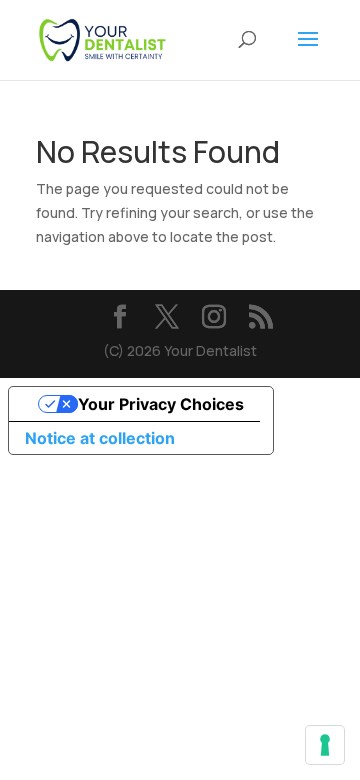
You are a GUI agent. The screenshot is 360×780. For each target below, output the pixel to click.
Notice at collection (100, 438)
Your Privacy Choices (161, 404)
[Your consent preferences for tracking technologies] (325, 745)
